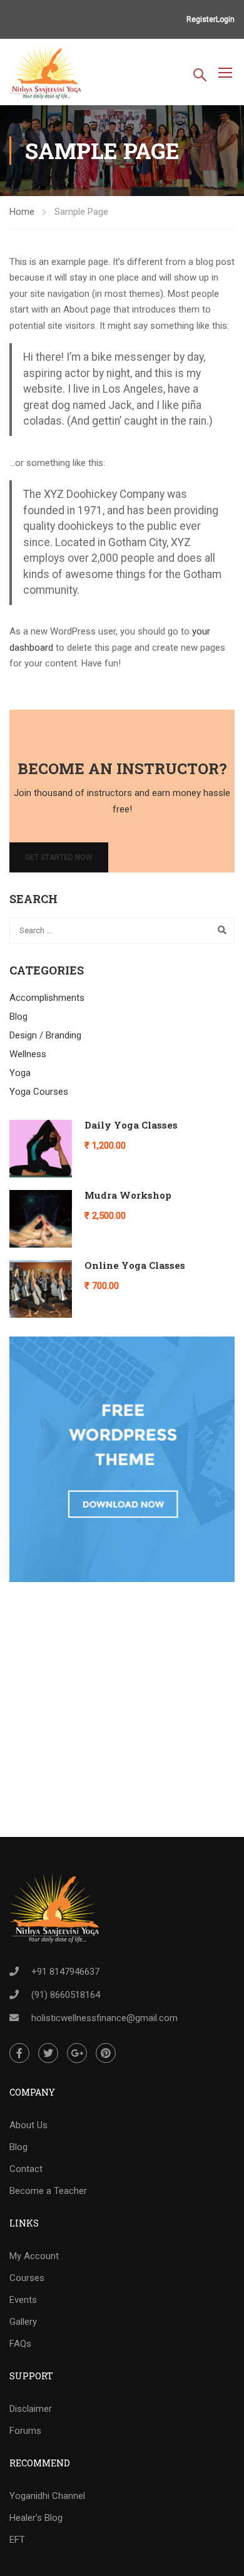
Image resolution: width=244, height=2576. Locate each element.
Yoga (20, 1073)
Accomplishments (47, 998)
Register (201, 19)
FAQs (20, 2344)
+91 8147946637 (65, 1972)
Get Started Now (59, 857)
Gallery (23, 2322)
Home (22, 212)
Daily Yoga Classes (131, 1125)
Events (23, 2300)
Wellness (28, 1054)
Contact (26, 2169)
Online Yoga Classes (135, 1265)
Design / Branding (45, 1035)
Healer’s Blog (36, 2518)
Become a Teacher (48, 2191)
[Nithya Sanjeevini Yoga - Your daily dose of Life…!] (46, 74)
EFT (17, 2540)
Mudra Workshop (128, 1195)
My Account (34, 2256)
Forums (25, 2431)
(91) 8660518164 (66, 1995)
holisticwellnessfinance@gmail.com (104, 2018)
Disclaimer (31, 2409)
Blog (18, 1016)
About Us (28, 2125)
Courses (27, 2278)
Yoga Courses (39, 1092)
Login (225, 19)
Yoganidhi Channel (47, 2496)
